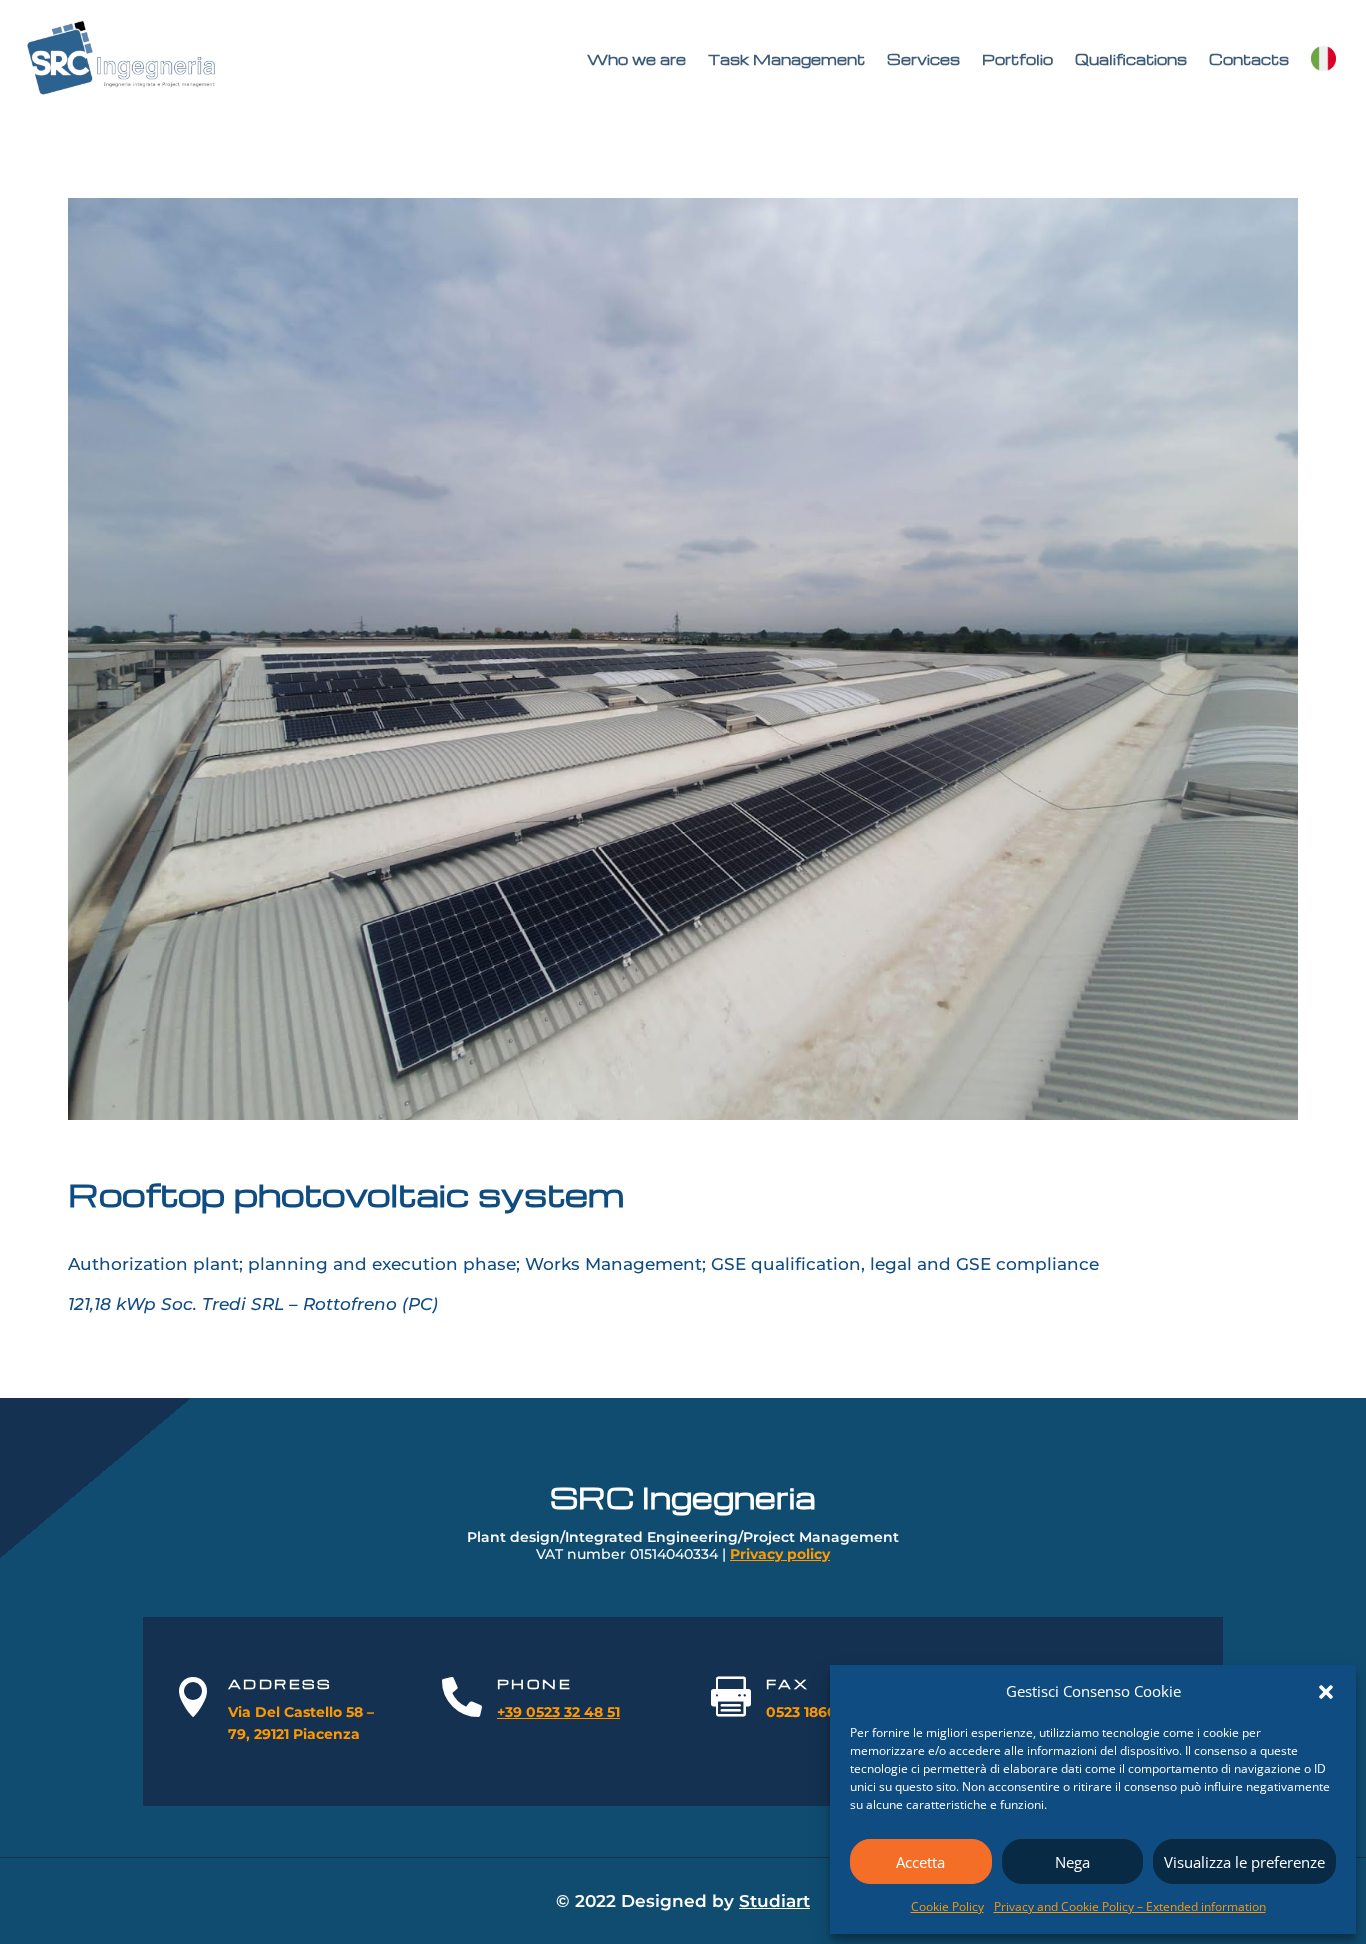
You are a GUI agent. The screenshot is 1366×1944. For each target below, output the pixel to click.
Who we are (636, 59)
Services (923, 59)
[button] (1326, 1692)
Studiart (774, 1901)
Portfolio (1017, 59)
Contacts (1249, 59)
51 (611, 1712)
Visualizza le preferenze (1244, 1862)
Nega (1072, 1862)
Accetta (920, 1862)
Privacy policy (780, 1554)
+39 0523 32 (538, 1712)
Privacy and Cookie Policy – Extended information (1130, 1906)
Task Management (786, 59)
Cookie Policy (947, 1906)
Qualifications (1131, 59)
